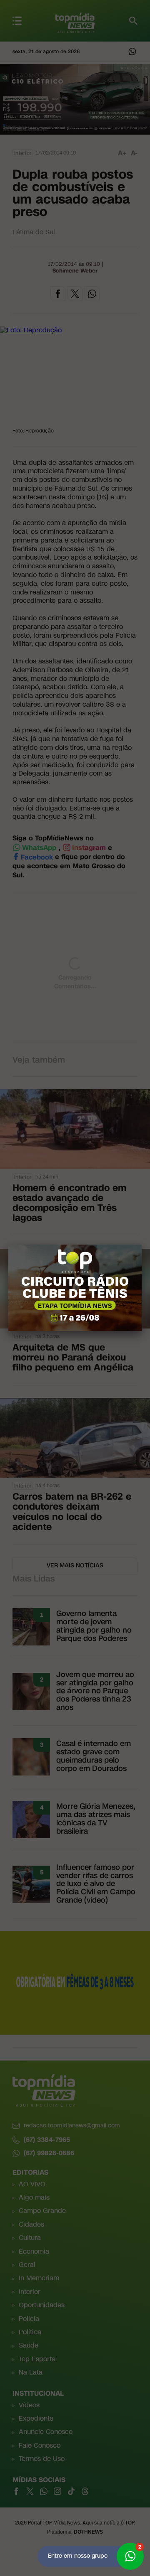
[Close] (142, 1245)
